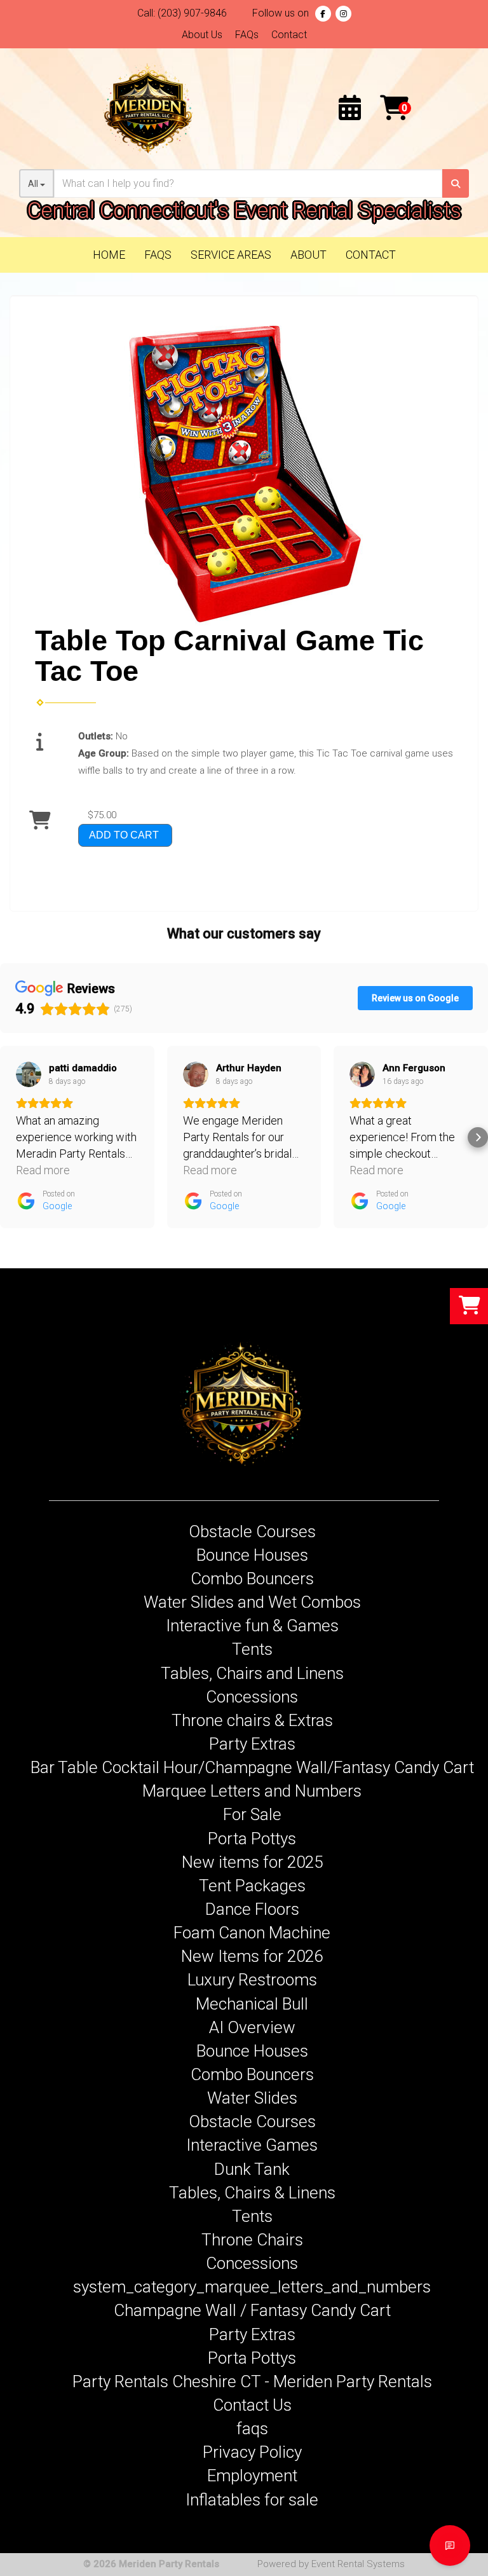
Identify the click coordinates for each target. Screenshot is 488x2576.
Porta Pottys (252, 1839)
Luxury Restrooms (252, 1980)
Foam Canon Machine (252, 1933)
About (308, 255)
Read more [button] (43, 1170)
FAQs (247, 35)
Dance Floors (252, 1909)
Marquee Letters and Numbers (252, 1791)
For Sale (252, 1814)
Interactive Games (252, 2145)
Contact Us (252, 2405)
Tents (252, 1649)
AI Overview (252, 2027)
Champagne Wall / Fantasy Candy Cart (252, 2310)
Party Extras (252, 1744)
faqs (252, 2429)
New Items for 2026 (252, 1956)
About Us (202, 35)
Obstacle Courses (252, 1531)
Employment (252, 2476)
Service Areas (231, 255)
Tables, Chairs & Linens (252, 2193)
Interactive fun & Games (252, 1626)
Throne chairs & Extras (252, 1720)
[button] (10, 1137)
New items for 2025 (252, 1862)
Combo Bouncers (252, 1579)
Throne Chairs (252, 2240)
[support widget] (450, 2545)
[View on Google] (29, 1074)
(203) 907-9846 (192, 13)
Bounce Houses (252, 1555)
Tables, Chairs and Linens (252, 1673)
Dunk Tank (252, 2169)
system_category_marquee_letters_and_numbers (252, 2287)
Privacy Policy (252, 2452)
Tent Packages (252, 1886)
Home (109, 255)
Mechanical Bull (252, 2004)
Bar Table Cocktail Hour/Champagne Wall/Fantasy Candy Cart (252, 1767)
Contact (289, 35)
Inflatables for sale (252, 2500)
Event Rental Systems (358, 2564)
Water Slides (252, 2098)
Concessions (252, 1697)
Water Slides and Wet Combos (252, 1602)
